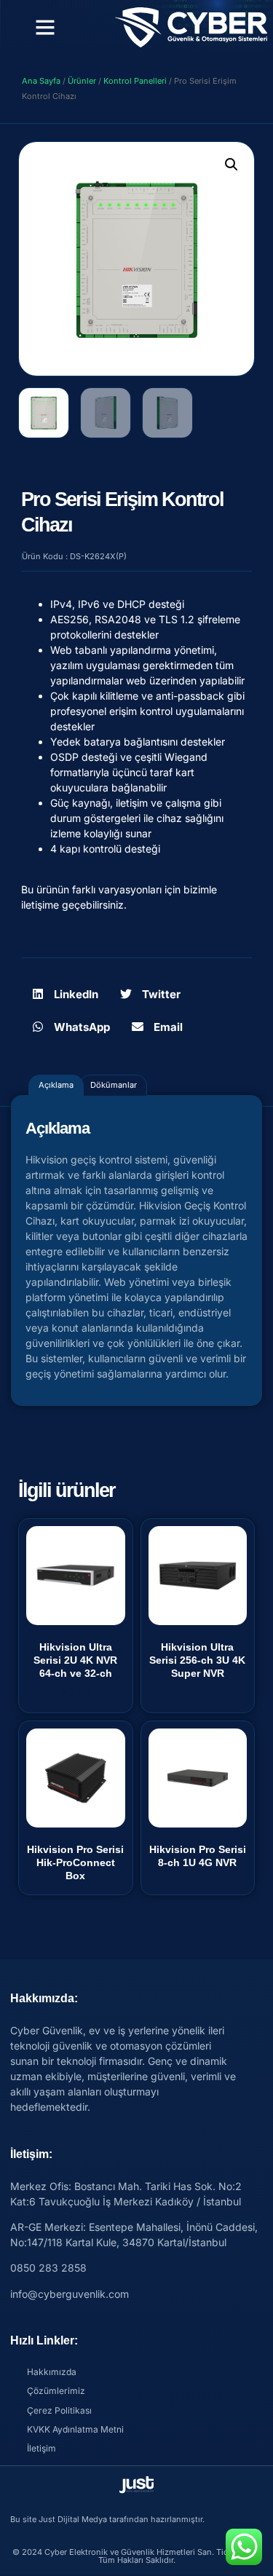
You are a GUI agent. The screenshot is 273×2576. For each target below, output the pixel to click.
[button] (45, 27)
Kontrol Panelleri (135, 81)
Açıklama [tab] (56, 1085)
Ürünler (82, 81)
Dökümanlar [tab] (114, 1085)
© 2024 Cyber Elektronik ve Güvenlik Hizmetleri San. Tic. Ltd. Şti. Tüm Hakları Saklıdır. (137, 2556)
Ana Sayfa (41, 81)
